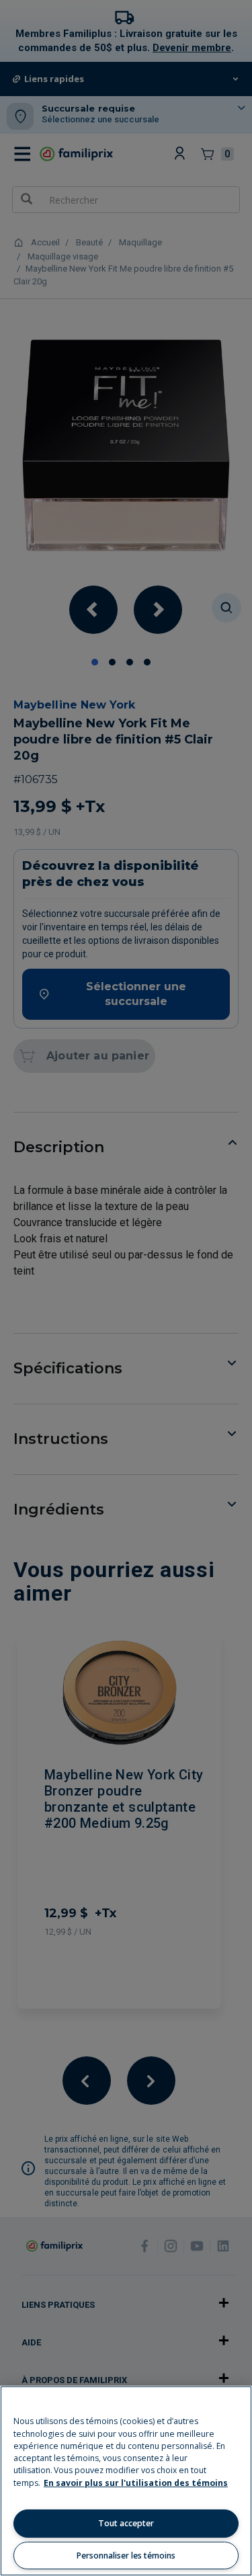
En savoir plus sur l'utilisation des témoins (136, 2483)
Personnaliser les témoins (126, 2555)
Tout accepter (126, 2523)
